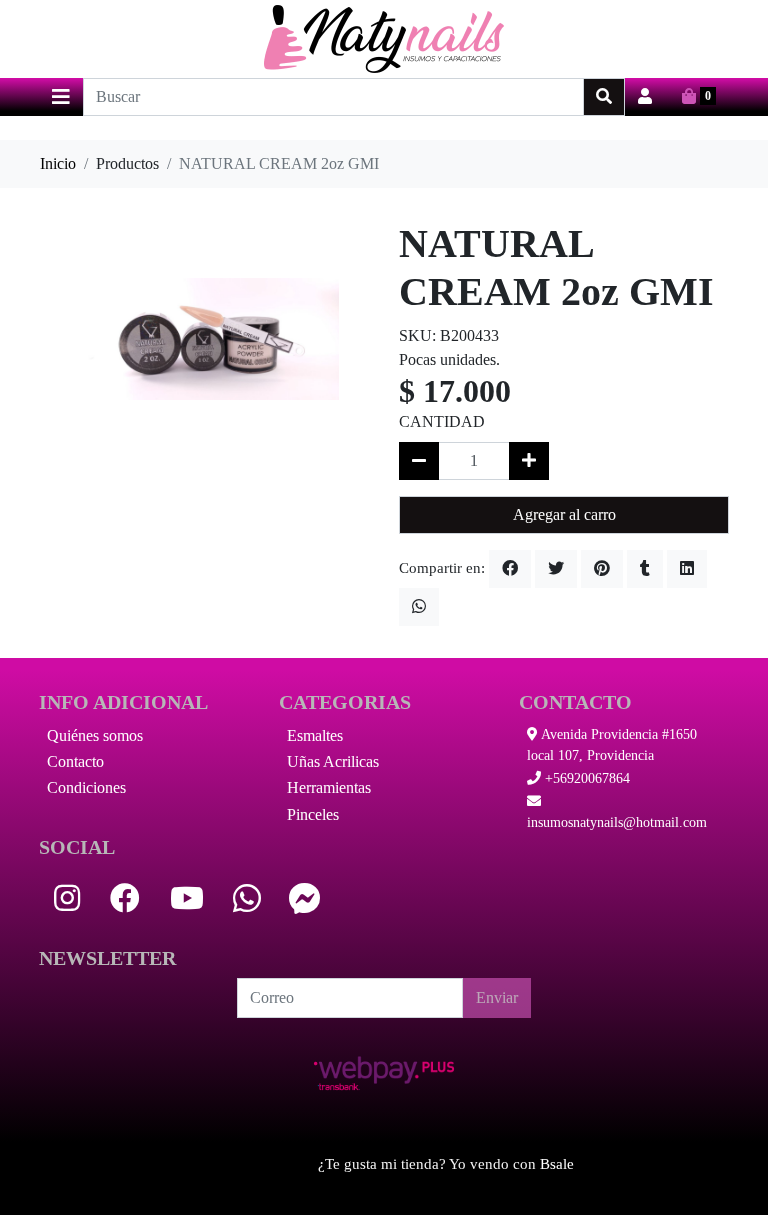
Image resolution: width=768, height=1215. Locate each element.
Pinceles (313, 814)
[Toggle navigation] (61, 97)
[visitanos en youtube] (187, 898)
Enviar (497, 997)
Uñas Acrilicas (333, 761)
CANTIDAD (442, 421)
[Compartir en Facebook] (510, 569)
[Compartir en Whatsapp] (419, 607)
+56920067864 (585, 778)
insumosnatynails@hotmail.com (617, 822)
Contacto (75, 761)
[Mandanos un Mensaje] (305, 898)
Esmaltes (315, 735)
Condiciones (86, 787)
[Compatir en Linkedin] (687, 569)
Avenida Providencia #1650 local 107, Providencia (612, 745)
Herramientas (329, 787)
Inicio (58, 163)
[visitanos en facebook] (125, 898)
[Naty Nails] (384, 39)
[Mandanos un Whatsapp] (247, 898)
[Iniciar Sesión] (645, 97)
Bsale (557, 1164)
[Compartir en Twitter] (556, 569)
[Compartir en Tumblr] (645, 569)
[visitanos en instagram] (67, 898)
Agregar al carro (564, 514)
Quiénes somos (95, 735)
